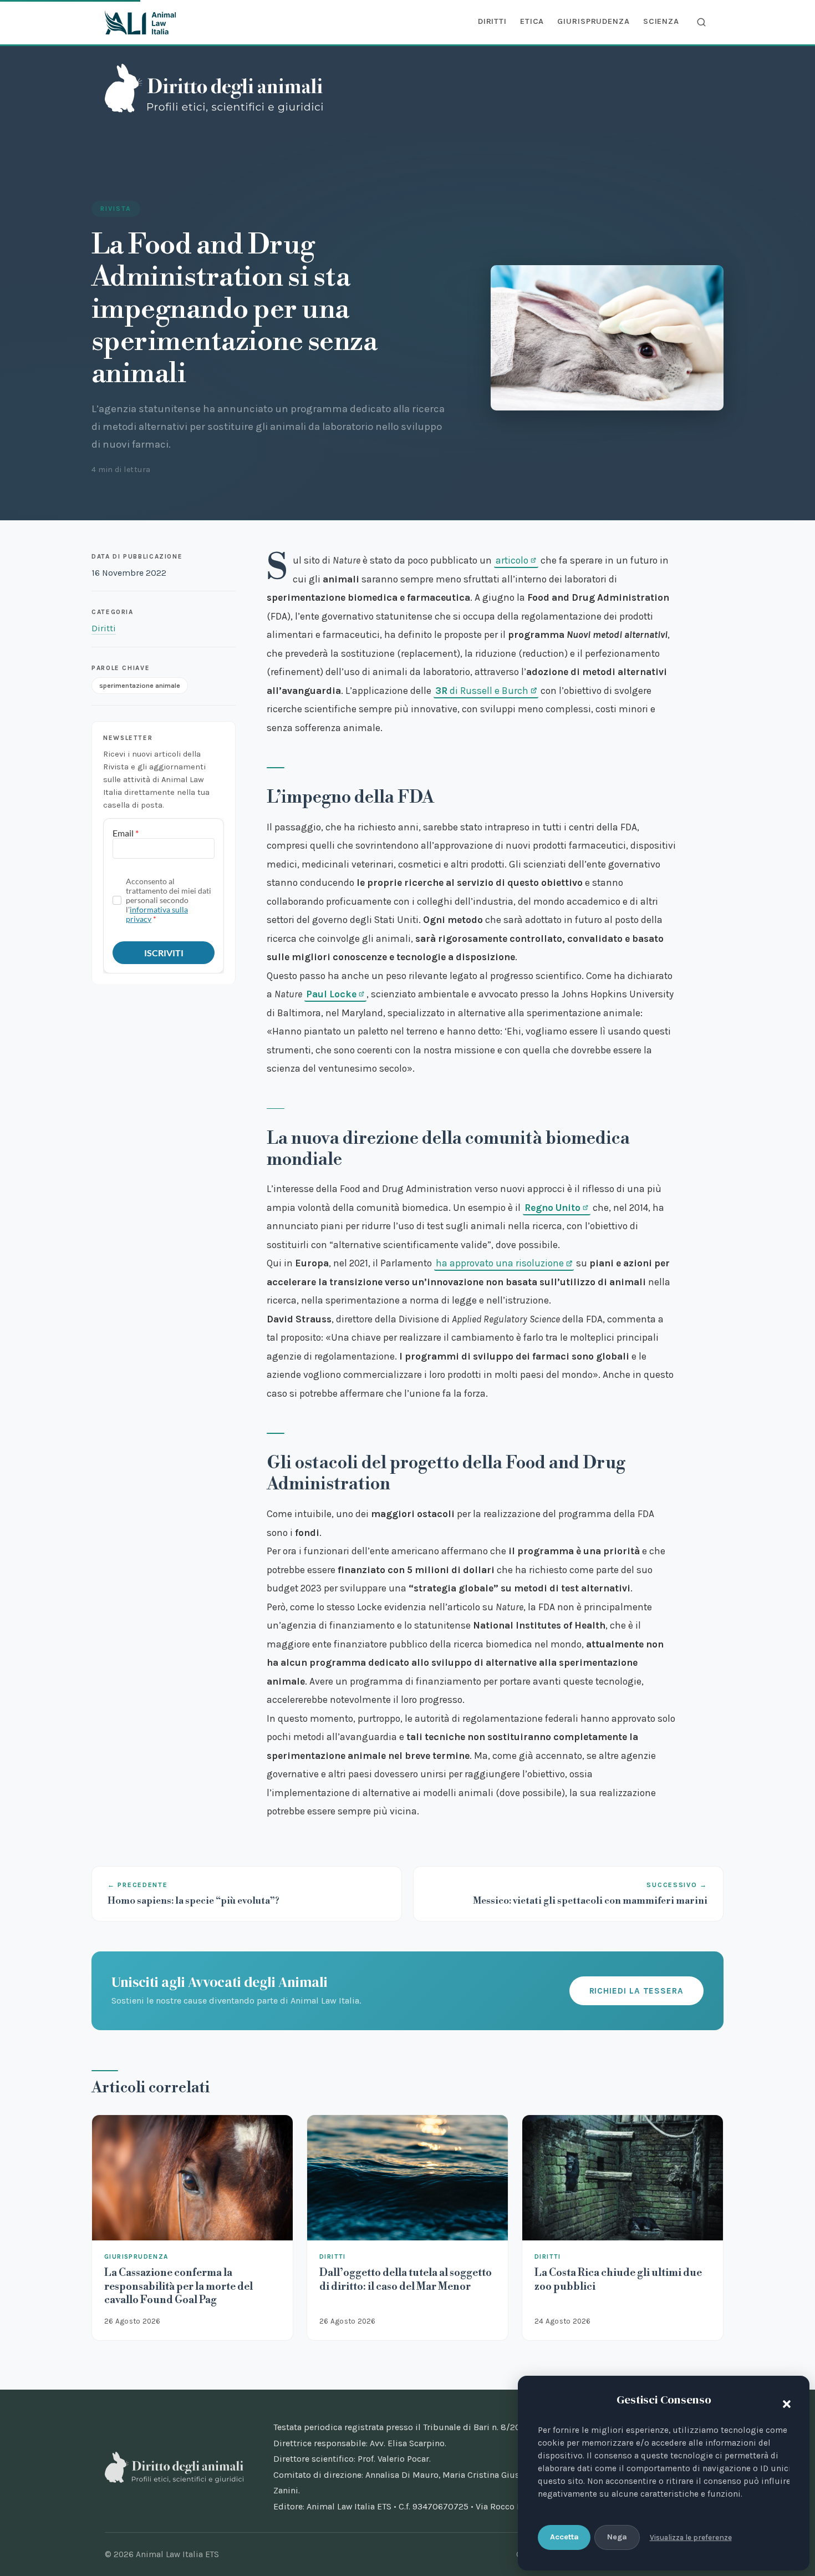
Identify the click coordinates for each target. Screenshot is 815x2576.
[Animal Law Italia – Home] (140, 22)
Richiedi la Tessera (636, 1991)
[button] (784, 2402)
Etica (532, 21)
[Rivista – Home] (214, 88)
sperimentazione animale (140, 685)
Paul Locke (331, 994)
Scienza (661, 21)
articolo (512, 560)
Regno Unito (552, 1208)
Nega (617, 2537)
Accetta (564, 2537)
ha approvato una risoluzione (500, 1263)
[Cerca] (701, 22)
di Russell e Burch (482, 691)
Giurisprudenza (593, 21)
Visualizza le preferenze (691, 2537)
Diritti (492, 21)
